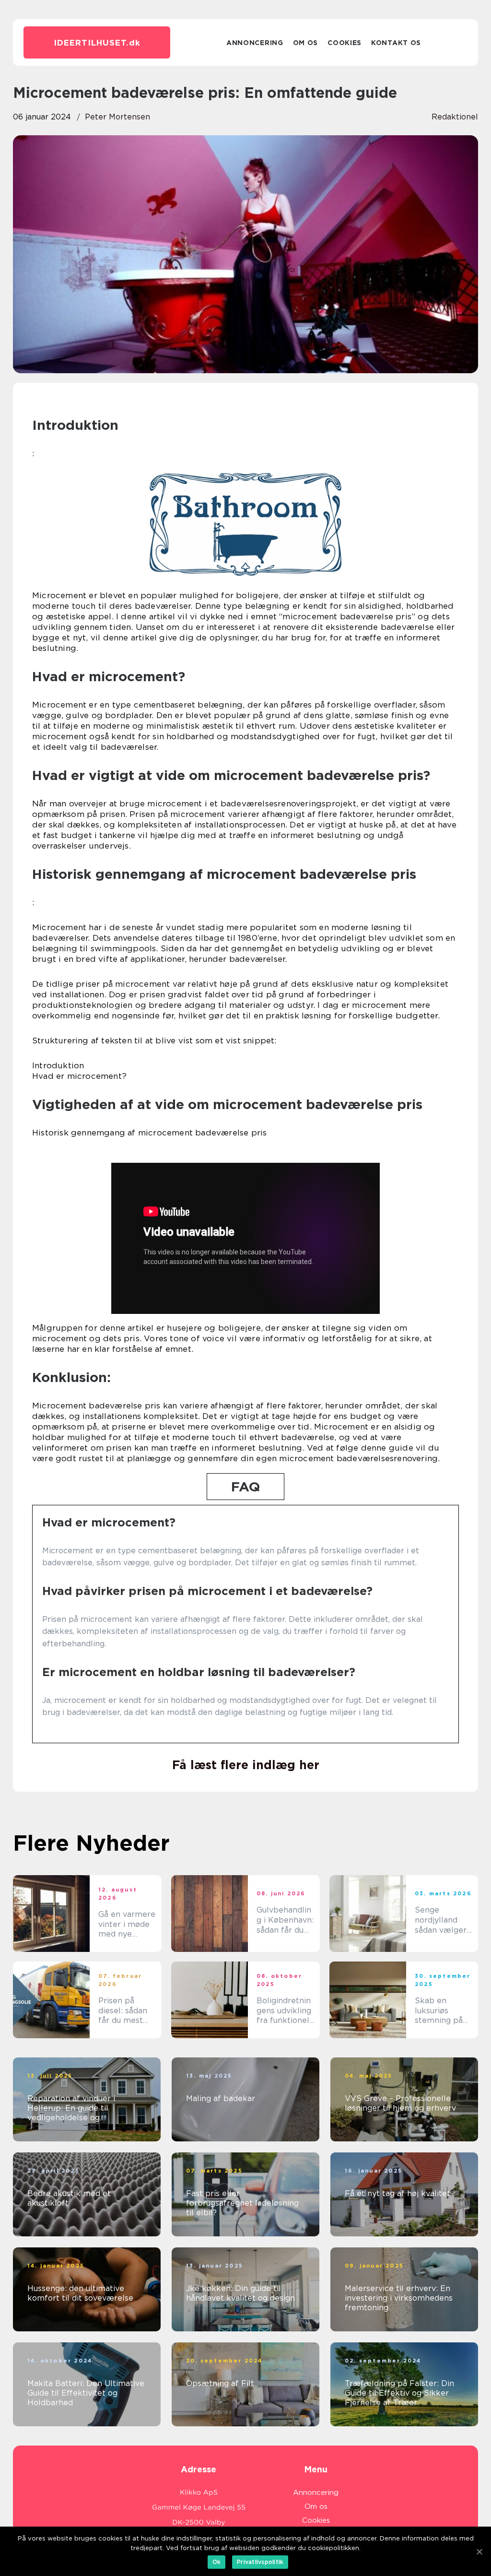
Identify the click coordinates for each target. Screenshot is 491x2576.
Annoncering (255, 43)
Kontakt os (396, 43)
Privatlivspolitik (260, 2562)
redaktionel (455, 117)
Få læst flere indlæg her (246, 1765)
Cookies (345, 43)
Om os (306, 43)
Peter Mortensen (117, 117)
